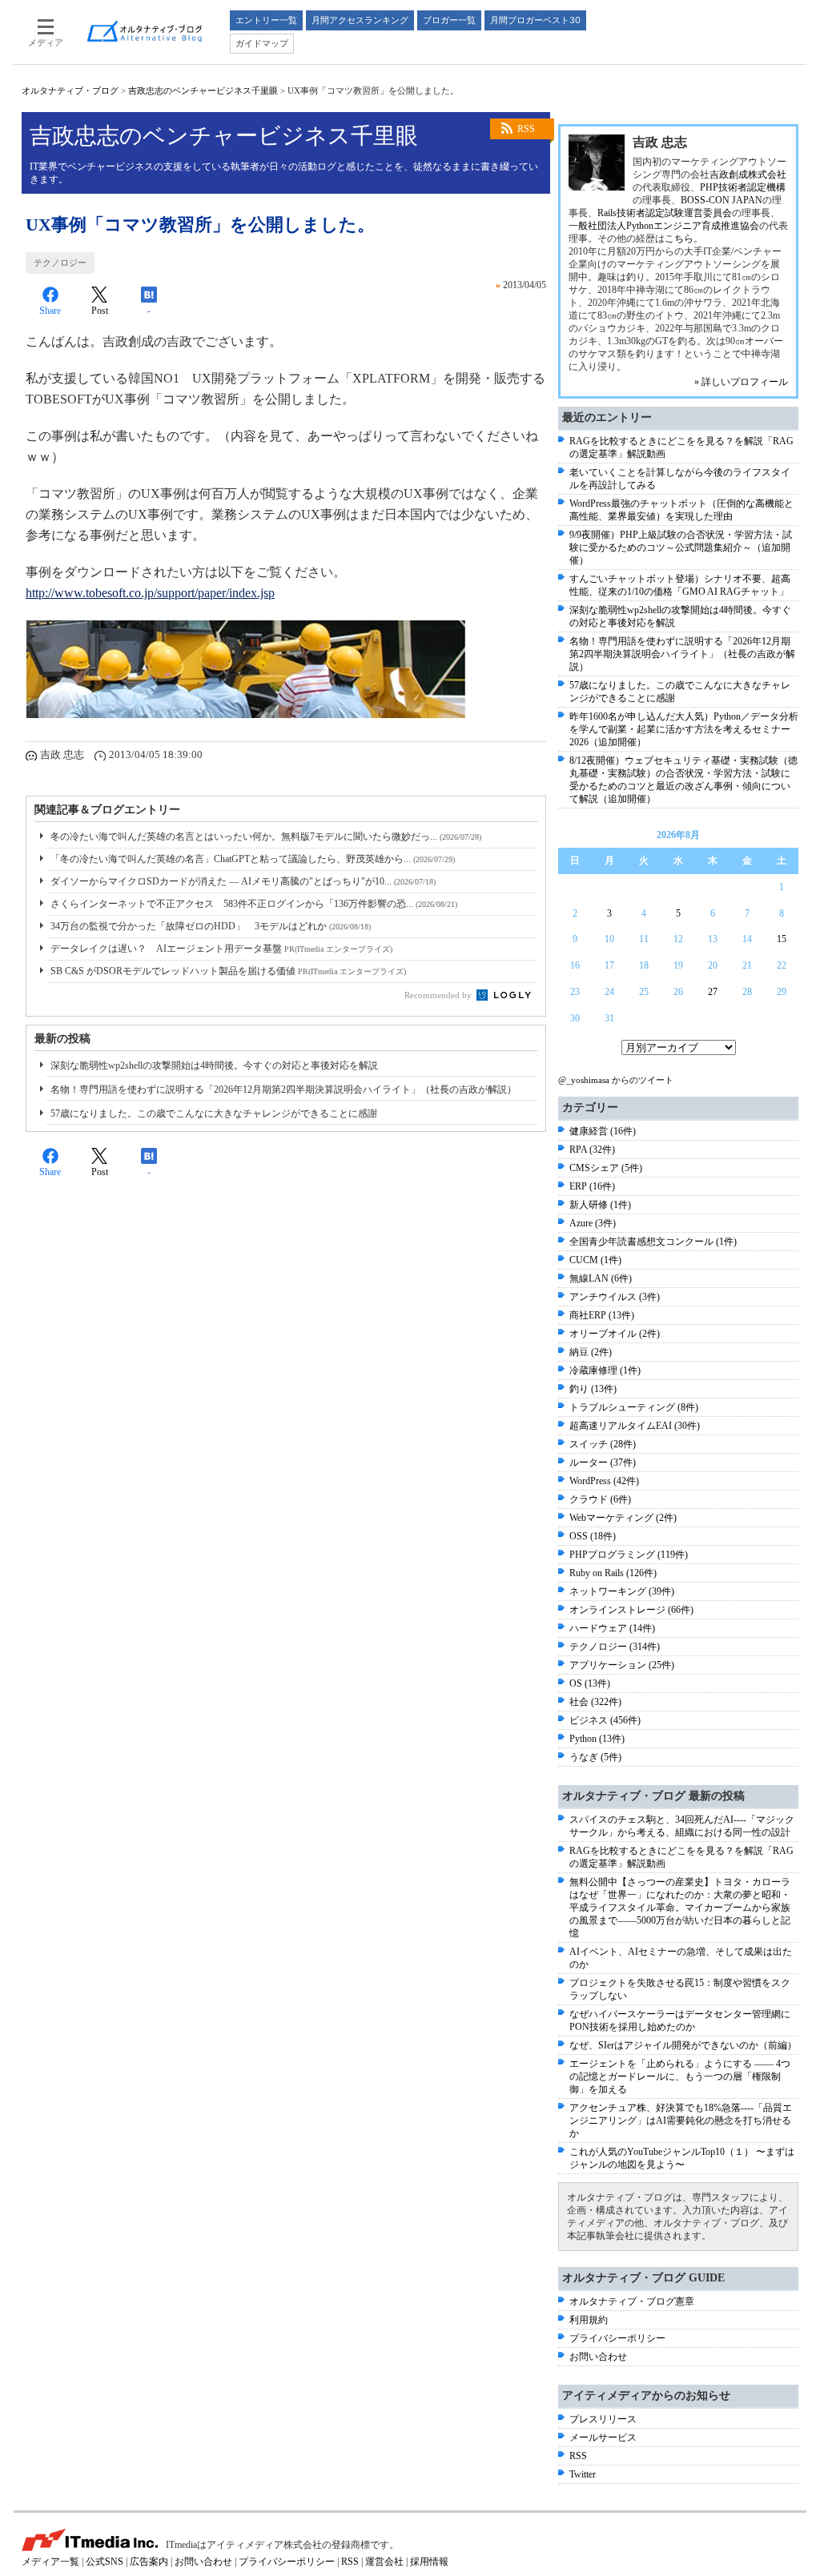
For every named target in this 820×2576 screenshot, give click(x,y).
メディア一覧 (50, 2562)
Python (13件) (597, 1739)
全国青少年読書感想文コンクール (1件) (653, 1242)
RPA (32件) (592, 1150)
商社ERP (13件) (602, 1315)
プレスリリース (603, 2419)
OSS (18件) (593, 1536)
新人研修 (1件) (600, 1205)
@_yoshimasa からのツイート (616, 1080)
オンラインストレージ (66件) (631, 1610)
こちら (679, 239)
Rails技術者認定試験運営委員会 (665, 213)
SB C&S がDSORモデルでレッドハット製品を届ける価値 (228, 971)
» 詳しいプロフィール (741, 382)
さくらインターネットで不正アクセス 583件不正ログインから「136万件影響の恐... (254, 904)
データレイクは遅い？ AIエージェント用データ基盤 (221, 949)
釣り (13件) (593, 1389)
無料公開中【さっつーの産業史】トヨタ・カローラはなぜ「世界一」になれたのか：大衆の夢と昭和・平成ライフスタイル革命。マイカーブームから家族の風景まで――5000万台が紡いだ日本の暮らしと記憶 (680, 1908)
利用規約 (589, 2320)
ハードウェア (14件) (612, 1628)
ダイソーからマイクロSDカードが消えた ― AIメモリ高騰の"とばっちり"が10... (243, 881)
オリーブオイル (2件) (615, 1334)
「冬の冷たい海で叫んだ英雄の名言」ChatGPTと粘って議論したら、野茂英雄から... (253, 859)
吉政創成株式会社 (748, 175)
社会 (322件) (595, 1702)
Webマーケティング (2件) (623, 1518)
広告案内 (149, 2562)
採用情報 (429, 2562)
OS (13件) (590, 1683)
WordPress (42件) (604, 1481)
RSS (526, 129)
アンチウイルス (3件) (615, 1297)
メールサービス (603, 2438)
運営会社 (384, 2562)
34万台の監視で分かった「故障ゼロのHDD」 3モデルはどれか (211, 926)
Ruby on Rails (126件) (613, 1573)
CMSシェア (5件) (606, 1168)
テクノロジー (60, 263)
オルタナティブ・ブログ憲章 (632, 2301)
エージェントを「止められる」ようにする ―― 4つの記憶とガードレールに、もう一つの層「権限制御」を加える (680, 2076)
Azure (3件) (593, 1223)
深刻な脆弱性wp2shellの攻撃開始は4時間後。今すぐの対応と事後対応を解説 (214, 1065)
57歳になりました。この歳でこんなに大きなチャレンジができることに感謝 (214, 1113)
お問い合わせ (598, 2357)
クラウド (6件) (600, 1499)
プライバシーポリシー (617, 2338)
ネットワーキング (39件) (622, 1591)
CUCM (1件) (595, 1260)
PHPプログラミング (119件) (629, 1555)
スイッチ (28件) (603, 1444)
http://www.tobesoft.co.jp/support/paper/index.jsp (150, 593)
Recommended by (439, 995)
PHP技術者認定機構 (743, 187)
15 (782, 939)
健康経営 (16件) (603, 1131)
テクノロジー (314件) (615, 1647)
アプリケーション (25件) (622, 1665)
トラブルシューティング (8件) (634, 1407)
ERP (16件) (592, 1186)
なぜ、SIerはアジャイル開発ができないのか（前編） (683, 2045)
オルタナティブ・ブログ (70, 90)
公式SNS (105, 2562)
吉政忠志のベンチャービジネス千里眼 (203, 90)
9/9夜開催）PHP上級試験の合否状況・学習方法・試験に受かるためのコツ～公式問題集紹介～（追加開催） (681, 548)
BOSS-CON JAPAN (722, 200)
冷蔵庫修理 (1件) (605, 1370)
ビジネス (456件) (605, 1720)
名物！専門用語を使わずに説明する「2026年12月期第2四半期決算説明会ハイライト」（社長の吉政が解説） (283, 1089)
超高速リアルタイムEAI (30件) (635, 1426)
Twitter (583, 2474)
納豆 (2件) (591, 1352)
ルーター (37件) (603, 1463)
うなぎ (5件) (595, 1757)
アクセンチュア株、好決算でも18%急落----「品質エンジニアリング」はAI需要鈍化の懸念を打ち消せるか (681, 2121)
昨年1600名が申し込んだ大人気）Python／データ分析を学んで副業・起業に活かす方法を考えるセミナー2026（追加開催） (684, 729)
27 (713, 992)
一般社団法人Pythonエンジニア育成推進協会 (664, 226)
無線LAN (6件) (601, 1278)
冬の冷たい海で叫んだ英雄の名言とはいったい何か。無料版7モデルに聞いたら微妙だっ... (266, 837)
